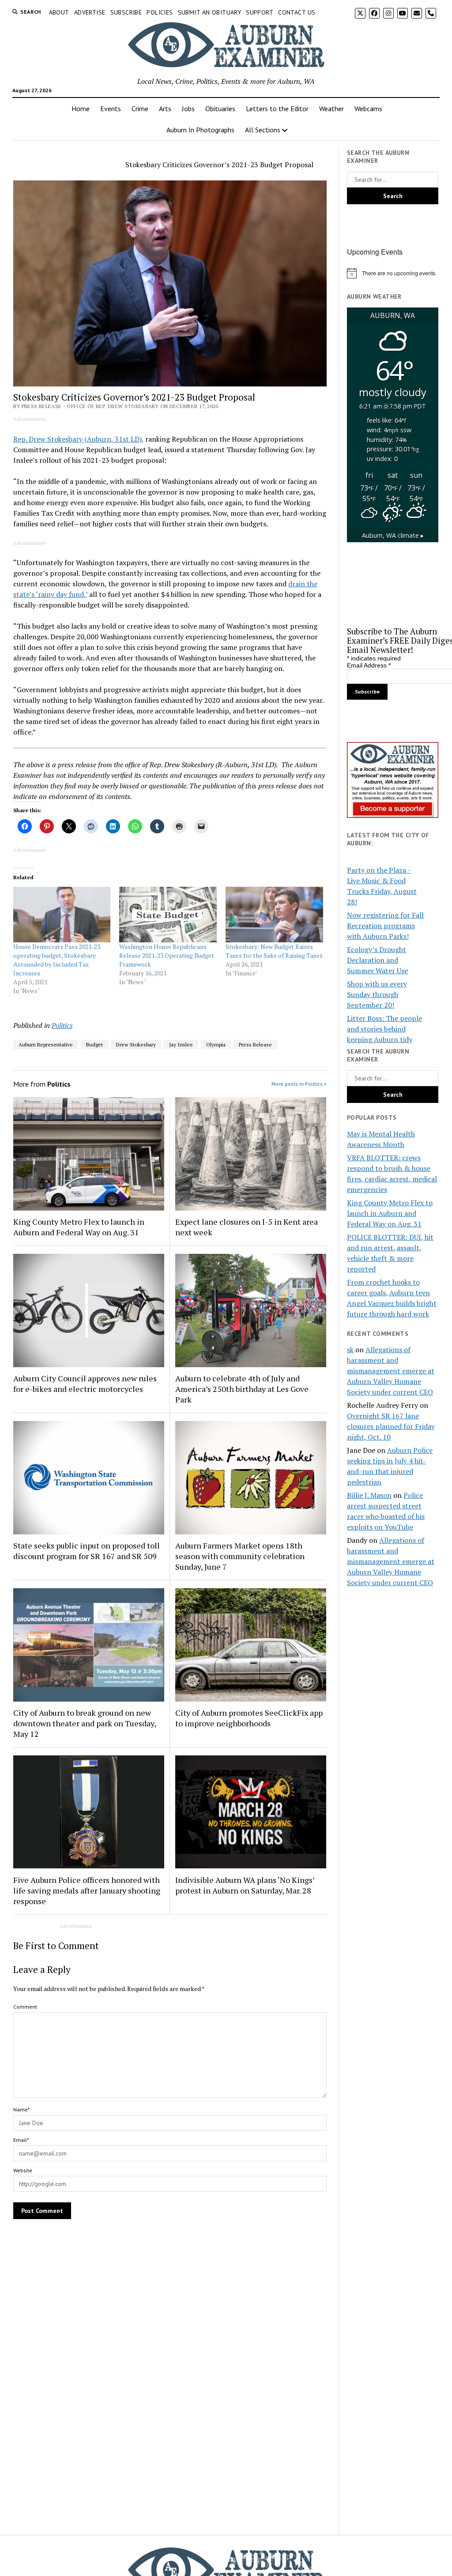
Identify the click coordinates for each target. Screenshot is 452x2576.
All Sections (263, 130)
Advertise (90, 12)
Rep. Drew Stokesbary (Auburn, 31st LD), (78, 439)
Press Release (255, 1044)
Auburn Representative (46, 1044)
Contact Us (297, 12)
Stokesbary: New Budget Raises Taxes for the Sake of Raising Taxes (274, 951)
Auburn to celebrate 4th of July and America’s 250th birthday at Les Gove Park (242, 1389)
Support (260, 12)
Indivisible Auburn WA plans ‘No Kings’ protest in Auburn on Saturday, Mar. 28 (245, 1885)
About (59, 12)
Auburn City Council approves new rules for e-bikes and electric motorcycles (85, 1384)
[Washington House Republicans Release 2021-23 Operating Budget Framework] (168, 915)
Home (81, 109)
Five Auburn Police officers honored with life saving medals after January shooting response (87, 1890)
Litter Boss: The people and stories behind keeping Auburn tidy (384, 1029)
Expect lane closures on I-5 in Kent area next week (247, 1227)
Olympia (216, 1044)
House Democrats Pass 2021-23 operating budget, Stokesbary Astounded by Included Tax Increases (57, 960)
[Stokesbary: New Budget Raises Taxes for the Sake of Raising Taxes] (274, 915)
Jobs (188, 109)
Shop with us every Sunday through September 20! (377, 994)
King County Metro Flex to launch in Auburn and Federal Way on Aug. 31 (79, 1227)
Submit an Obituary (210, 12)
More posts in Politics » (299, 1084)
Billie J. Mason (369, 1495)
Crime (140, 109)
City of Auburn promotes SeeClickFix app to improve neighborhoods (249, 1718)
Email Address (369, 665)
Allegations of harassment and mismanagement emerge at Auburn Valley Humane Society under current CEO (391, 1371)
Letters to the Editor (277, 109)
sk (350, 1350)
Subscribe (126, 12)
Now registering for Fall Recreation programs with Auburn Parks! (385, 926)
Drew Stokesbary (136, 1044)
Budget (94, 1044)
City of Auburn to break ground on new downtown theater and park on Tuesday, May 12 (85, 1723)
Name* (21, 2109)
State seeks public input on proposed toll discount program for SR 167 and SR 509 (87, 1551)
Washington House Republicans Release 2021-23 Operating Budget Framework (167, 955)
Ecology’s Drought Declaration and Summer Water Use (377, 960)
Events (111, 109)
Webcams (368, 109)
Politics (62, 1025)
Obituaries (220, 109)
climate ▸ (393, 535)
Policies (160, 12)
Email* (21, 2140)
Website (23, 2170)
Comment (25, 2007)
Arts (165, 109)
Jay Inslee (181, 1044)
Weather (331, 109)
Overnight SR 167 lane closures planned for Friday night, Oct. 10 (391, 1426)
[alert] (393, 273)
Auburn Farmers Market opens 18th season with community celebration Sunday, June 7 (240, 1556)
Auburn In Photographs (200, 130)
